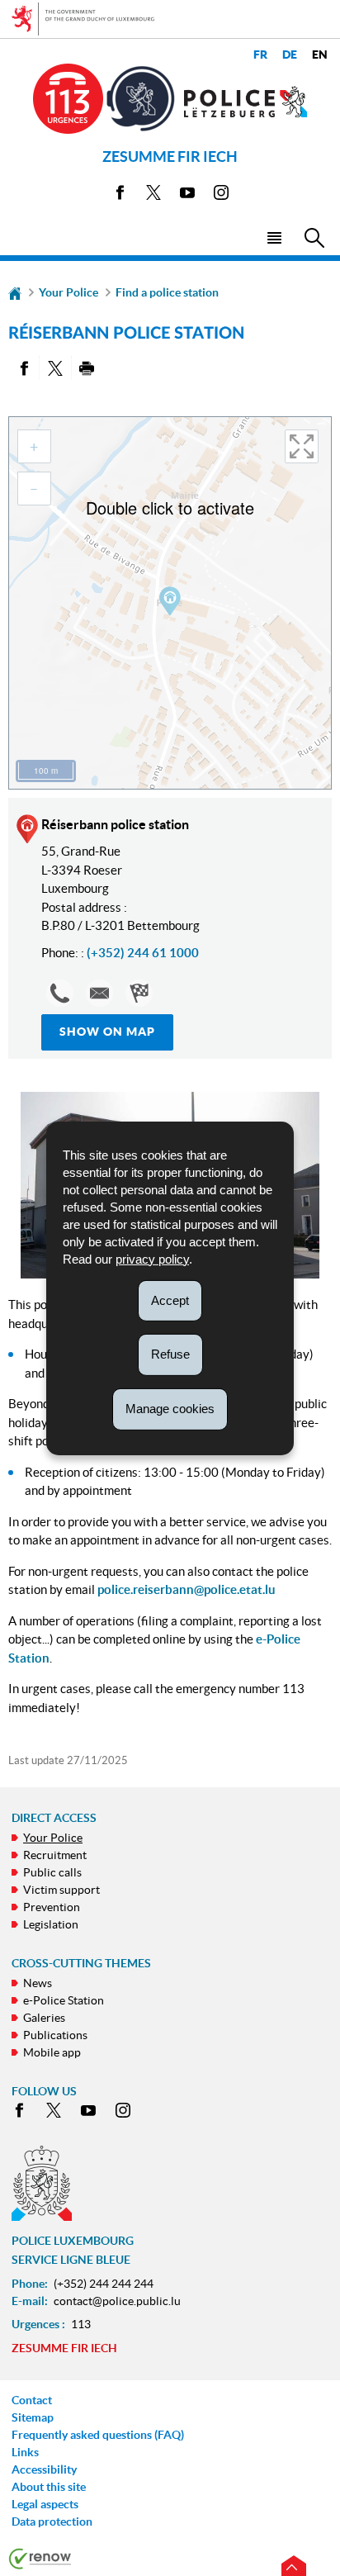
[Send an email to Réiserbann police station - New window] (99, 993)
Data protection (52, 2521)
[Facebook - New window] (120, 195)
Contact (32, 2400)
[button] (274, 237)
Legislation (51, 1924)
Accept (170, 1300)
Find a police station (167, 292)
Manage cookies (170, 1409)
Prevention (52, 1907)
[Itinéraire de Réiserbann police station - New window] (139, 993)
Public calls (52, 1872)
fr (260, 55)
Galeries (44, 2018)
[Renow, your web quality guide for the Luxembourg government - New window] (40, 2558)
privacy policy (152, 1258)
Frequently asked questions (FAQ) (98, 2435)
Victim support (61, 1890)
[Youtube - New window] (187, 195)
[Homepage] (15, 292)
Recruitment (55, 1855)
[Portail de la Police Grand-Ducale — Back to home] (246, 102)
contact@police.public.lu (117, 2301)
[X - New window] (153, 195)
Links (25, 2452)
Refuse (170, 1354)
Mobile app (52, 2052)
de (290, 55)
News (38, 1983)
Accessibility (44, 2469)
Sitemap (33, 2417)
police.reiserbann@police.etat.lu (187, 1589)
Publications (55, 2035)
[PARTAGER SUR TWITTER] (55, 368)
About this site (49, 2487)
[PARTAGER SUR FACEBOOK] (24, 368)
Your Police (68, 292)
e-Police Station (64, 2000)
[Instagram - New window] (221, 195)
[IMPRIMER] (87, 368)
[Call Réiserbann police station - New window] (60, 993)
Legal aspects (45, 2504)
